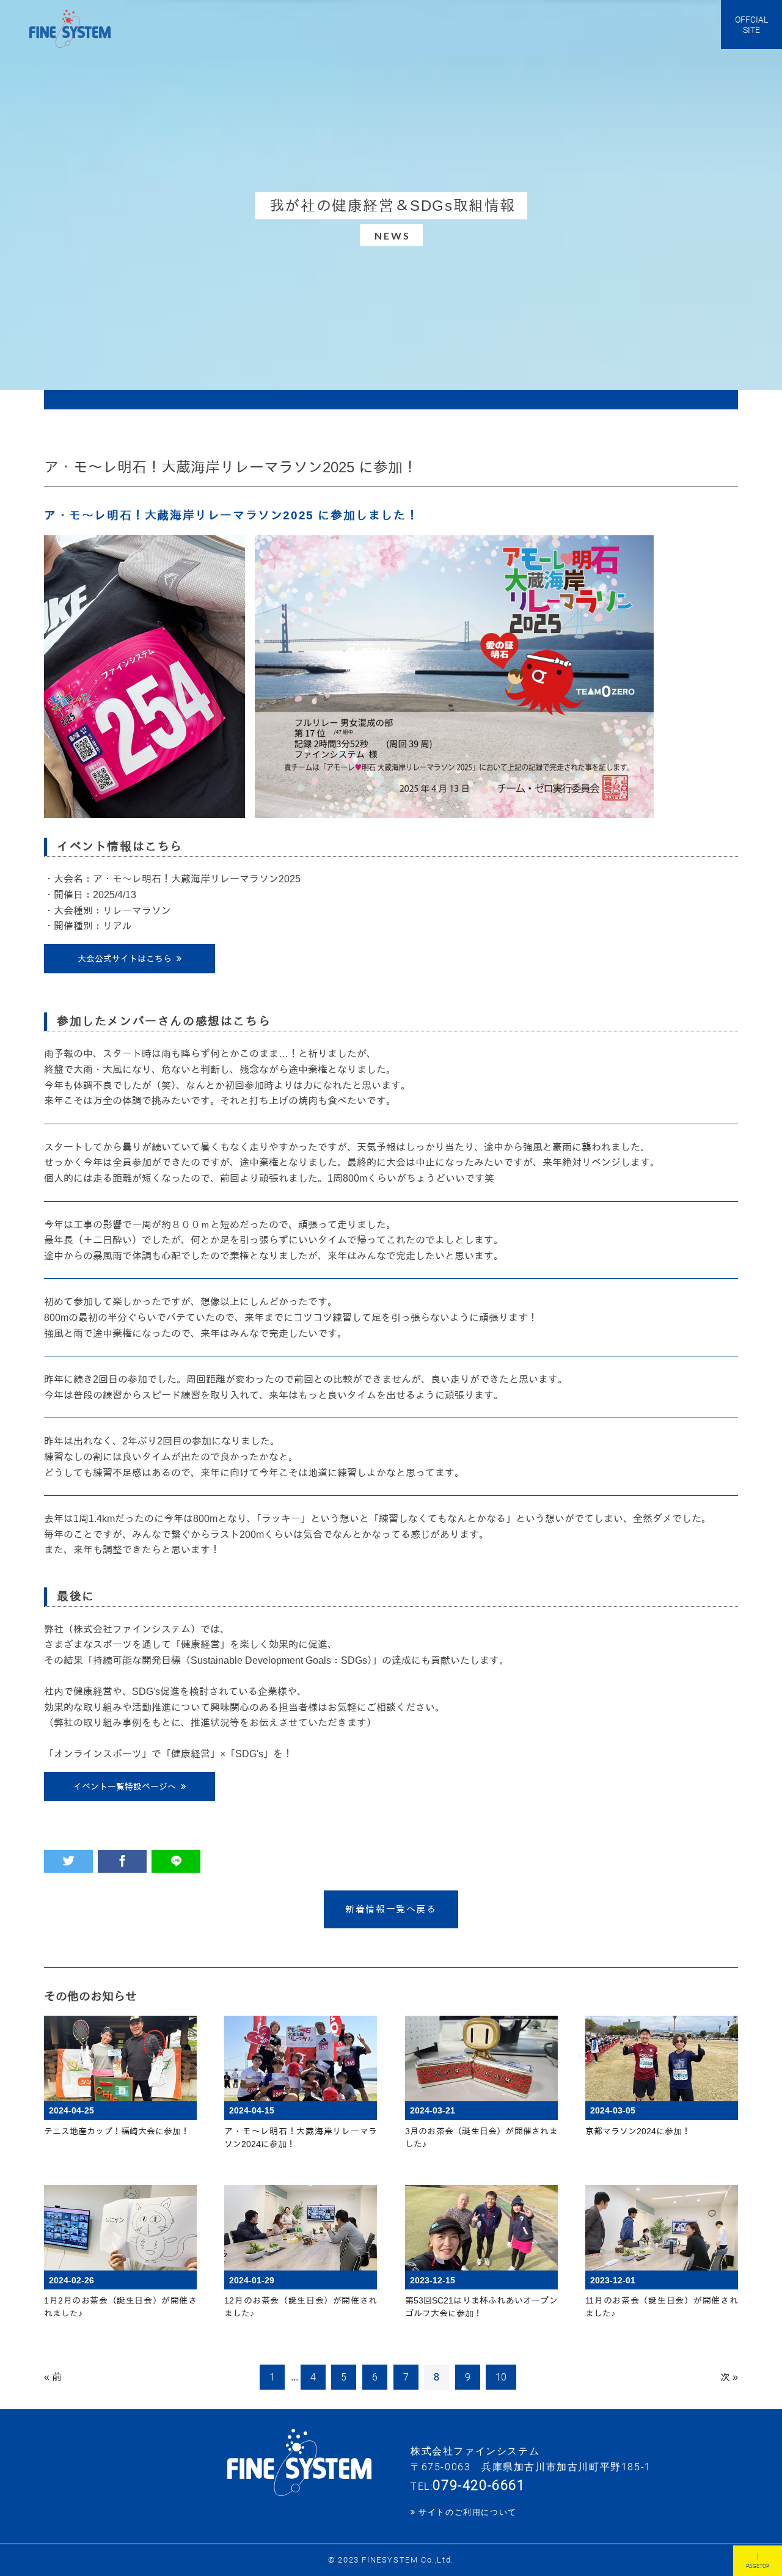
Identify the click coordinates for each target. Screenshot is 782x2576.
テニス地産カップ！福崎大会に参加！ (117, 2131)
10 (501, 2377)
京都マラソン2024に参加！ (638, 2131)
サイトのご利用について (468, 2512)
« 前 (53, 2377)
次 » (729, 2377)
